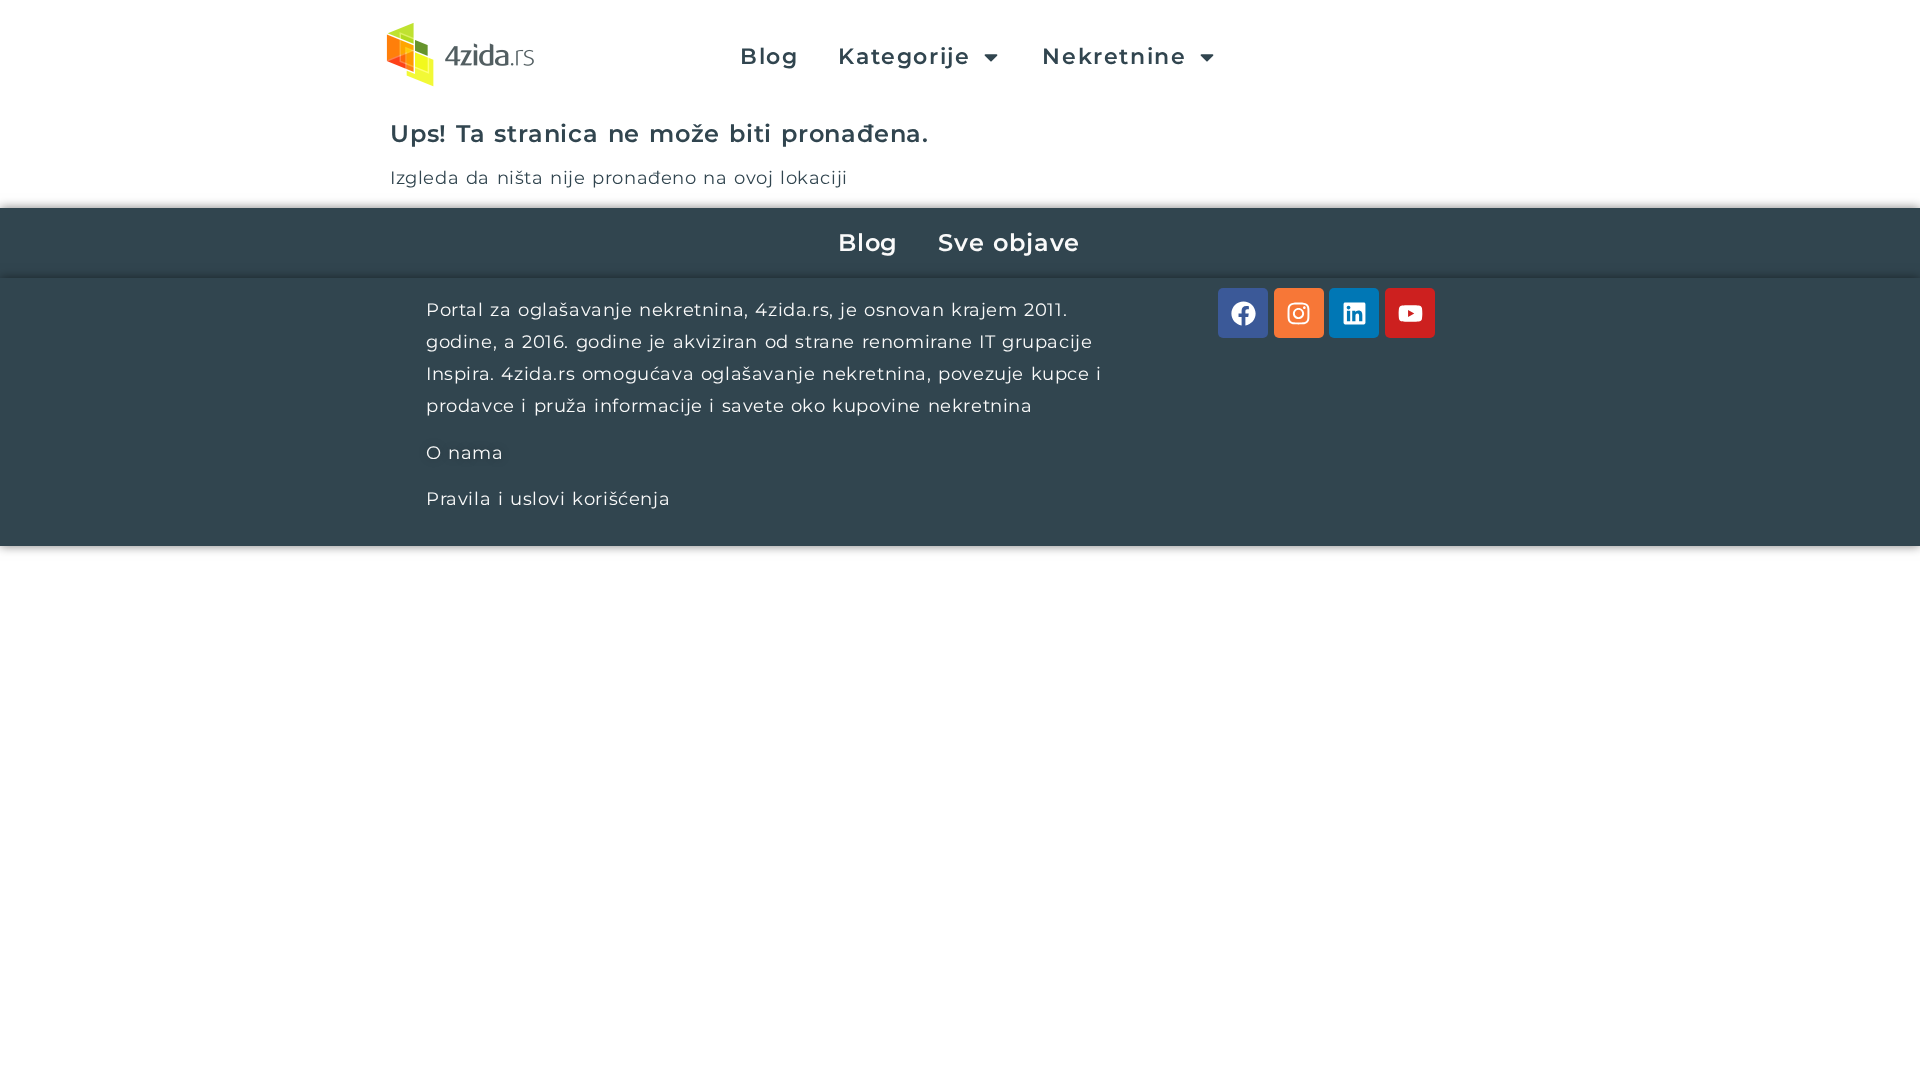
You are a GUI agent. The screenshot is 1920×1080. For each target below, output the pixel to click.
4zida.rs (792, 310)
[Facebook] (1243, 313)
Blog (769, 56)
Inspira (458, 374)
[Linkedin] (1354, 313)
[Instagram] (1299, 313)
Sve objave (1009, 242)
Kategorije (904, 56)
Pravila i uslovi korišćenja (548, 499)
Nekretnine (1114, 56)
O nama (465, 453)
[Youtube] (1410, 313)
